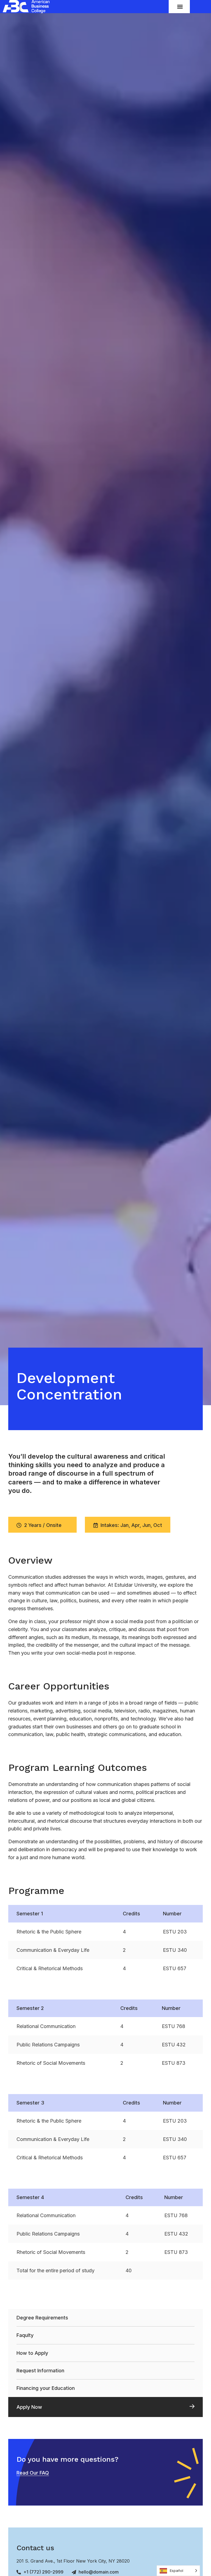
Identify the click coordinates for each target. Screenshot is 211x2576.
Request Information (40, 2371)
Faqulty (25, 2335)
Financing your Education (46, 2388)
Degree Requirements (42, 2318)
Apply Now (29, 2407)
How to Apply (32, 2353)
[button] (180, 6)
